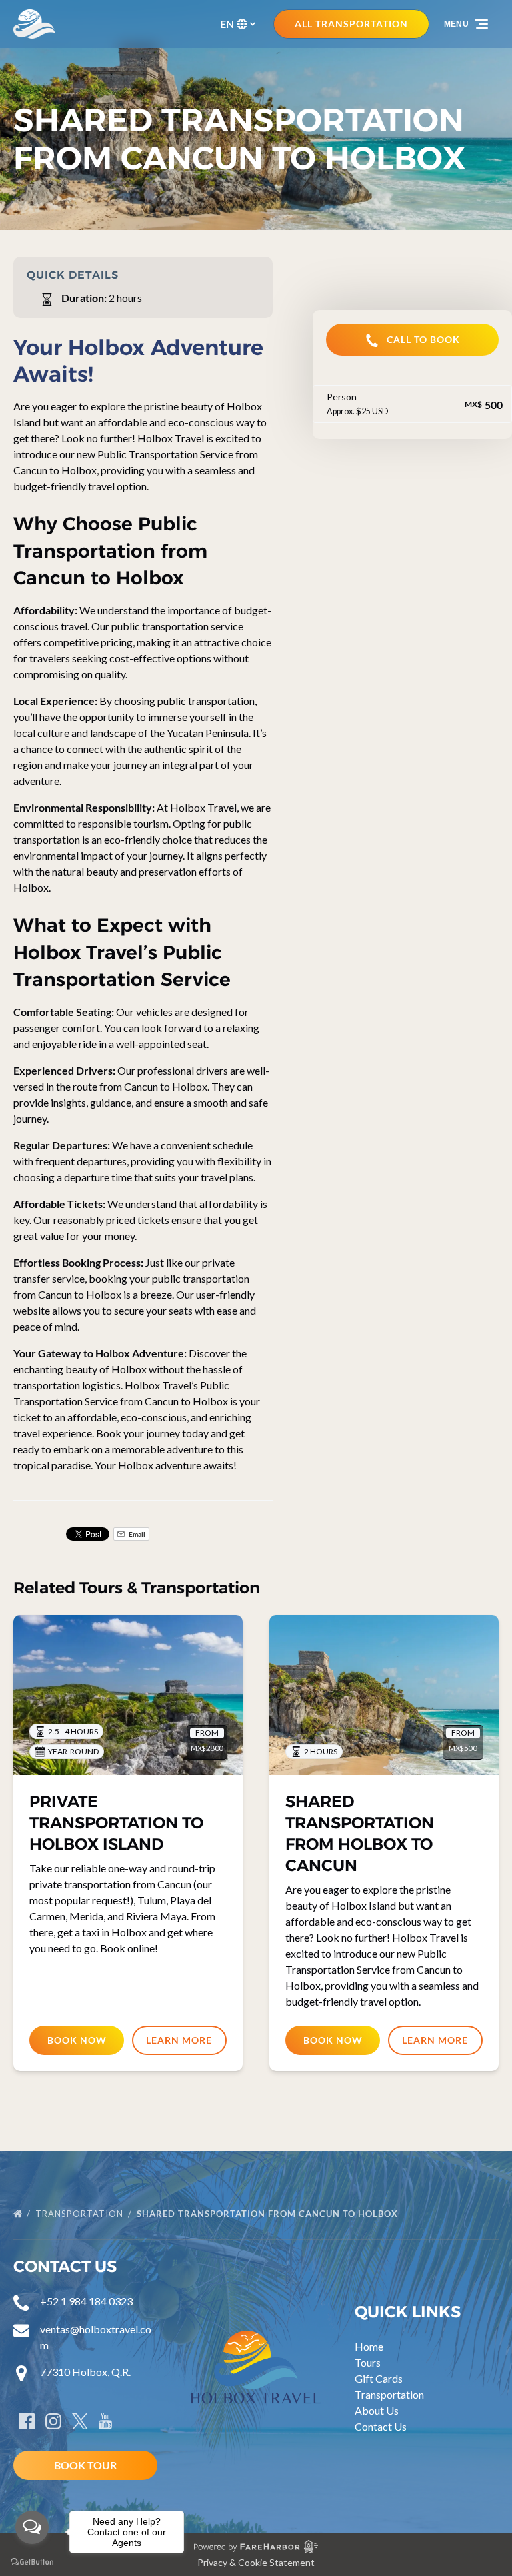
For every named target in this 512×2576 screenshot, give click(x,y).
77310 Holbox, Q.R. (85, 2372)
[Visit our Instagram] (53, 2421)
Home (369, 2346)
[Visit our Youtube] (105, 2421)
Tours (368, 2362)
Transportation (81, 2214)
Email (136, 1534)
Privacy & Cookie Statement (256, 2562)
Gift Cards (379, 2378)
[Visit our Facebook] (27, 2421)
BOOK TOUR (85, 2465)
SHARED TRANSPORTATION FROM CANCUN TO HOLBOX (269, 2214)
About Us (377, 2410)
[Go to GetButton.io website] (32, 2562)
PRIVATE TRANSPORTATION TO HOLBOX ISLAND (116, 1823)
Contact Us (381, 2426)
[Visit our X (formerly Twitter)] (80, 2421)
